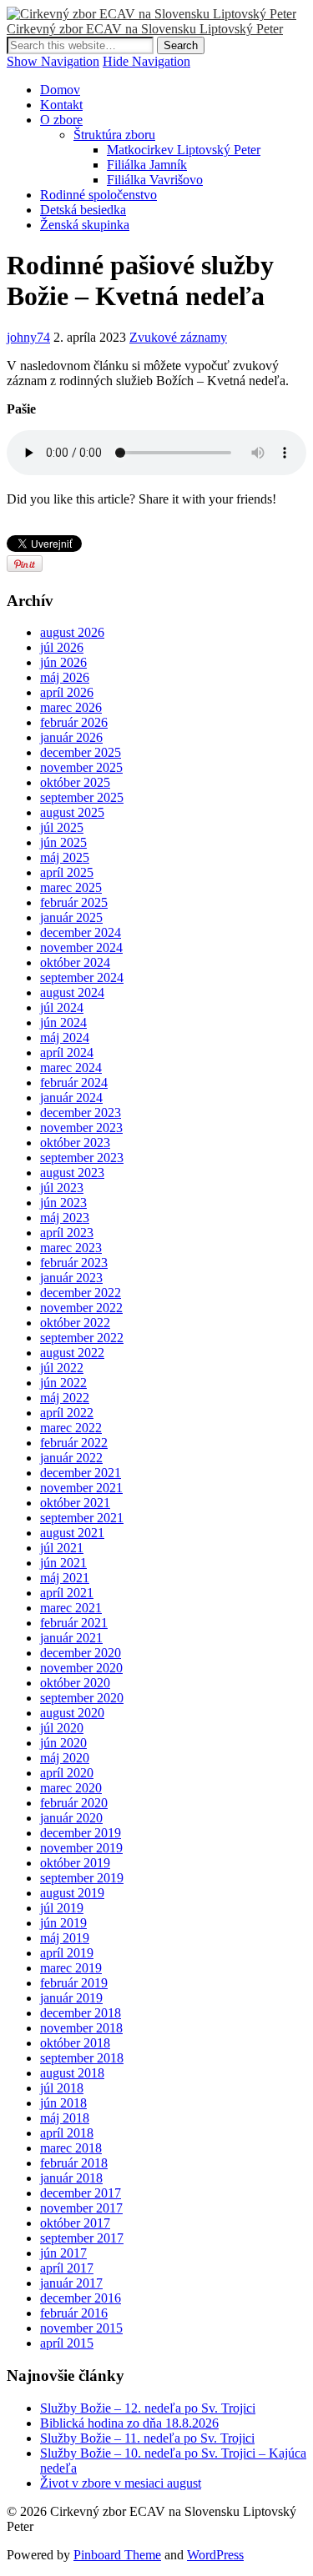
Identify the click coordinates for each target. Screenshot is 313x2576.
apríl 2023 (67, 1233)
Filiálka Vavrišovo (155, 180)
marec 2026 (71, 707)
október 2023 (75, 1143)
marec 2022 (71, 1428)
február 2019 (74, 1983)
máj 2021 (65, 1578)
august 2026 (72, 632)
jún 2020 (63, 1743)
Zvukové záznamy (178, 337)
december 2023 (81, 1113)
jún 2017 (63, 2253)
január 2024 (71, 1098)
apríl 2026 (67, 692)
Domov (60, 90)
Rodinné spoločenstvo (98, 195)
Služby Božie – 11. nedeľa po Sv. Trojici (147, 2438)
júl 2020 (62, 1728)
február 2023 (74, 1263)
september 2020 (82, 1698)
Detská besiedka (83, 210)
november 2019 (81, 1848)
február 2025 (74, 902)
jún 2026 (63, 662)
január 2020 (71, 1818)
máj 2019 (65, 1938)
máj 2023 (65, 1218)
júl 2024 (62, 1007)
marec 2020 (71, 1788)
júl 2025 (62, 827)
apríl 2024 (67, 1052)
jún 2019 (63, 1923)
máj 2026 (65, 677)
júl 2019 (62, 1908)
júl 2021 (62, 1548)
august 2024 (72, 992)
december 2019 (81, 1833)
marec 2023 (71, 1248)
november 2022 (81, 1308)
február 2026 (74, 722)
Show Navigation (53, 61)
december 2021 (81, 1473)
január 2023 (71, 1278)
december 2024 (81, 932)
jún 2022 (63, 1383)
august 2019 (72, 1893)
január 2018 (71, 2178)
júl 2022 (62, 1368)
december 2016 (81, 2298)
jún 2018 (63, 2103)
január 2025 (71, 917)
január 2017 (71, 2283)
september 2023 (82, 1158)
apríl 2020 (67, 1773)
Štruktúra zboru (114, 135)
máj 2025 (65, 857)
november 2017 (81, 2208)
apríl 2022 (67, 1413)
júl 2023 (62, 1188)
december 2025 (81, 752)
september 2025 (82, 797)
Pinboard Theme (117, 2555)
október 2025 (75, 782)
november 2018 (81, 2028)
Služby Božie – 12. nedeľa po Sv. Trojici (148, 2408)
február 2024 (74, 1083)
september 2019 (82, 1878)
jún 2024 (63, 1022)
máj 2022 (65, 1398)
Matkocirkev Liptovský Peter (184, 150)
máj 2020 (65, 1758)
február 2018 (74, 2163)
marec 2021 (71, 1608)
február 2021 (74, 1623)
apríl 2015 (67, 2343)
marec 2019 (71, 1968)
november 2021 (81, 1488)
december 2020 (81, 1653)
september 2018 (82, 2058)
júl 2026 (62, 647)
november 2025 (81, 767)
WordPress (215, 2555)
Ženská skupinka (85, 225)
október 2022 (75, 1323)
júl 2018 (62, 2088)
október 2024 (75, 962)
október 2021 (75, 1503)
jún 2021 (63, 1563)
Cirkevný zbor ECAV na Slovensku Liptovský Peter (145, 29)
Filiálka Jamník (147, 165)
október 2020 (75, 1683)
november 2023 (81, 1128)
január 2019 (71, 1998)
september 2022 (82, 1338)
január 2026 (71, 737)
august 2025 (72, 812)
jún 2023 (63, 1203)
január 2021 (71, 1638)
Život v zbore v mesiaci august (121, 2483)
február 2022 (74, 1443)
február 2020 (74, 1803)
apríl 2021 (67, 1593)
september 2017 (82, 2238)
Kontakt (61, 105)
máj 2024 (65, 1037)
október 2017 (75, 2223)
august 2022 (72, 1353)
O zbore (61, 120)
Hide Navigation (146, 61)
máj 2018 (65, 2118)
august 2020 (72, 1713)
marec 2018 (71, 2148)
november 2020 (81, 1668)
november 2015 (81, 2328)
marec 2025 (71, 887)
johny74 (28, 337)
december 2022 (81, 1293)
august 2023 (72, 1173)
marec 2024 (71, 1067)
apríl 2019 (67, 1953)
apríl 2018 (67, 2133)
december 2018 (81, 2013)
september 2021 (82, 1518)
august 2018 (72, 2073)
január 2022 (71, 1458)
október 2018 (75, 2043)
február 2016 (74, 2313)
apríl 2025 (67, 872)
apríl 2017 (67, 2268)
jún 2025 (63, 842)
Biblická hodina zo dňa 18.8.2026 (129, 2423)
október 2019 (75, 1863)
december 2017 (81, 2193)
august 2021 (72, 1533)
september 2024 (82, 977)
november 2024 (81, 947)
